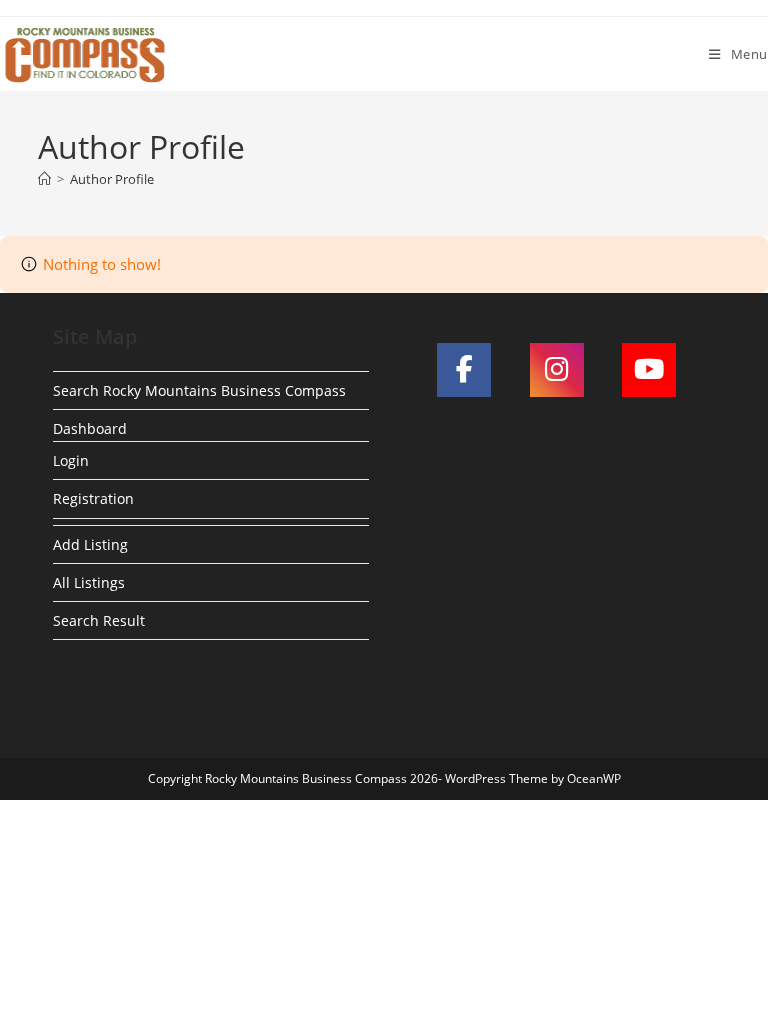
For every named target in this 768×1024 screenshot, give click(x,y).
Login (71, 460)
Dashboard (90, 428)
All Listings (89, 582)
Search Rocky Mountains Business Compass (199, 390)
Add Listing (90, 544)
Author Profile (112, 179)
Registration (93, 498)
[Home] (44, 179)
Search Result (99, 620)
